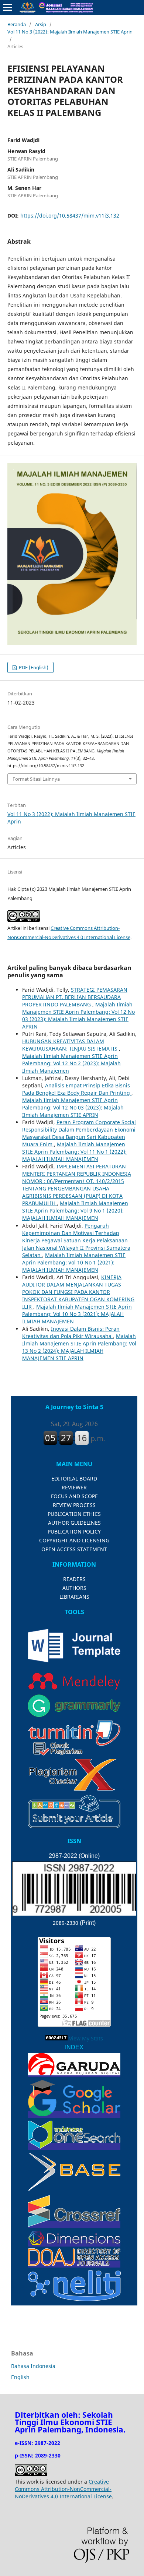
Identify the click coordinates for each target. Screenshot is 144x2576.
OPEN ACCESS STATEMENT (74, 1549)
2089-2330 (66, 1923)
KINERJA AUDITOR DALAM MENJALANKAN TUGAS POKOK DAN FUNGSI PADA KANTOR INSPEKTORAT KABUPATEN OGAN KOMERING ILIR (78, 1292)
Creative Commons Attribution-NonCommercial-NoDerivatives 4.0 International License (63, 2489)
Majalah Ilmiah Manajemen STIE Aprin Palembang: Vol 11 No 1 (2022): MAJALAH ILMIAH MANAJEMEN (74, 1152)
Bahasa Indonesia (33, 2366)
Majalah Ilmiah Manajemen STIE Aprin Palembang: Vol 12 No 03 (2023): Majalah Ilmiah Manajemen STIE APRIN (78, 1015)
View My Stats (86, 2038)
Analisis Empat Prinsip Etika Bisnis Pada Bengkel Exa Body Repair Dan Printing (77, 1089)
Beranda (17, 24)
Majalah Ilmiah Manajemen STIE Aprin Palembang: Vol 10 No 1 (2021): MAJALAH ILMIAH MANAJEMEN (74, 1262)
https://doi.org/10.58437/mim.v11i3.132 (70, 216)
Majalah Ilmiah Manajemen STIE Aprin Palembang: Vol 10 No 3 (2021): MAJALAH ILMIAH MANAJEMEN (77, 1314)
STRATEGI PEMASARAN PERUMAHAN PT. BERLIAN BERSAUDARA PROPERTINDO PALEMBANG (75, 997)
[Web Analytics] (56, 2038)
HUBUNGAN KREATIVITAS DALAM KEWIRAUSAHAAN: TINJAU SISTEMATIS (71, 1045)
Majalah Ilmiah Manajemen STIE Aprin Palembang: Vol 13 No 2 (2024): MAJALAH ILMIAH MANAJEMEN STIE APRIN (79, 1347)
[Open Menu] (7, 7)
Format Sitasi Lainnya (36, 779)
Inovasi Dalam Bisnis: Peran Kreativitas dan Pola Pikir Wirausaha (71, 1332)
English (20, 2377)
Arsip (41, 24)
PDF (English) (33, 667)
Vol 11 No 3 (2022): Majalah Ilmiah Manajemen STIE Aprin (70, 32)
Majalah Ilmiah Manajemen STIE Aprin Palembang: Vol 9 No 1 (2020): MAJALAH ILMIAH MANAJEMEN (75, 1211)
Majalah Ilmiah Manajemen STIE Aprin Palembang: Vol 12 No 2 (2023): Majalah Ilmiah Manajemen (71, 1063)
